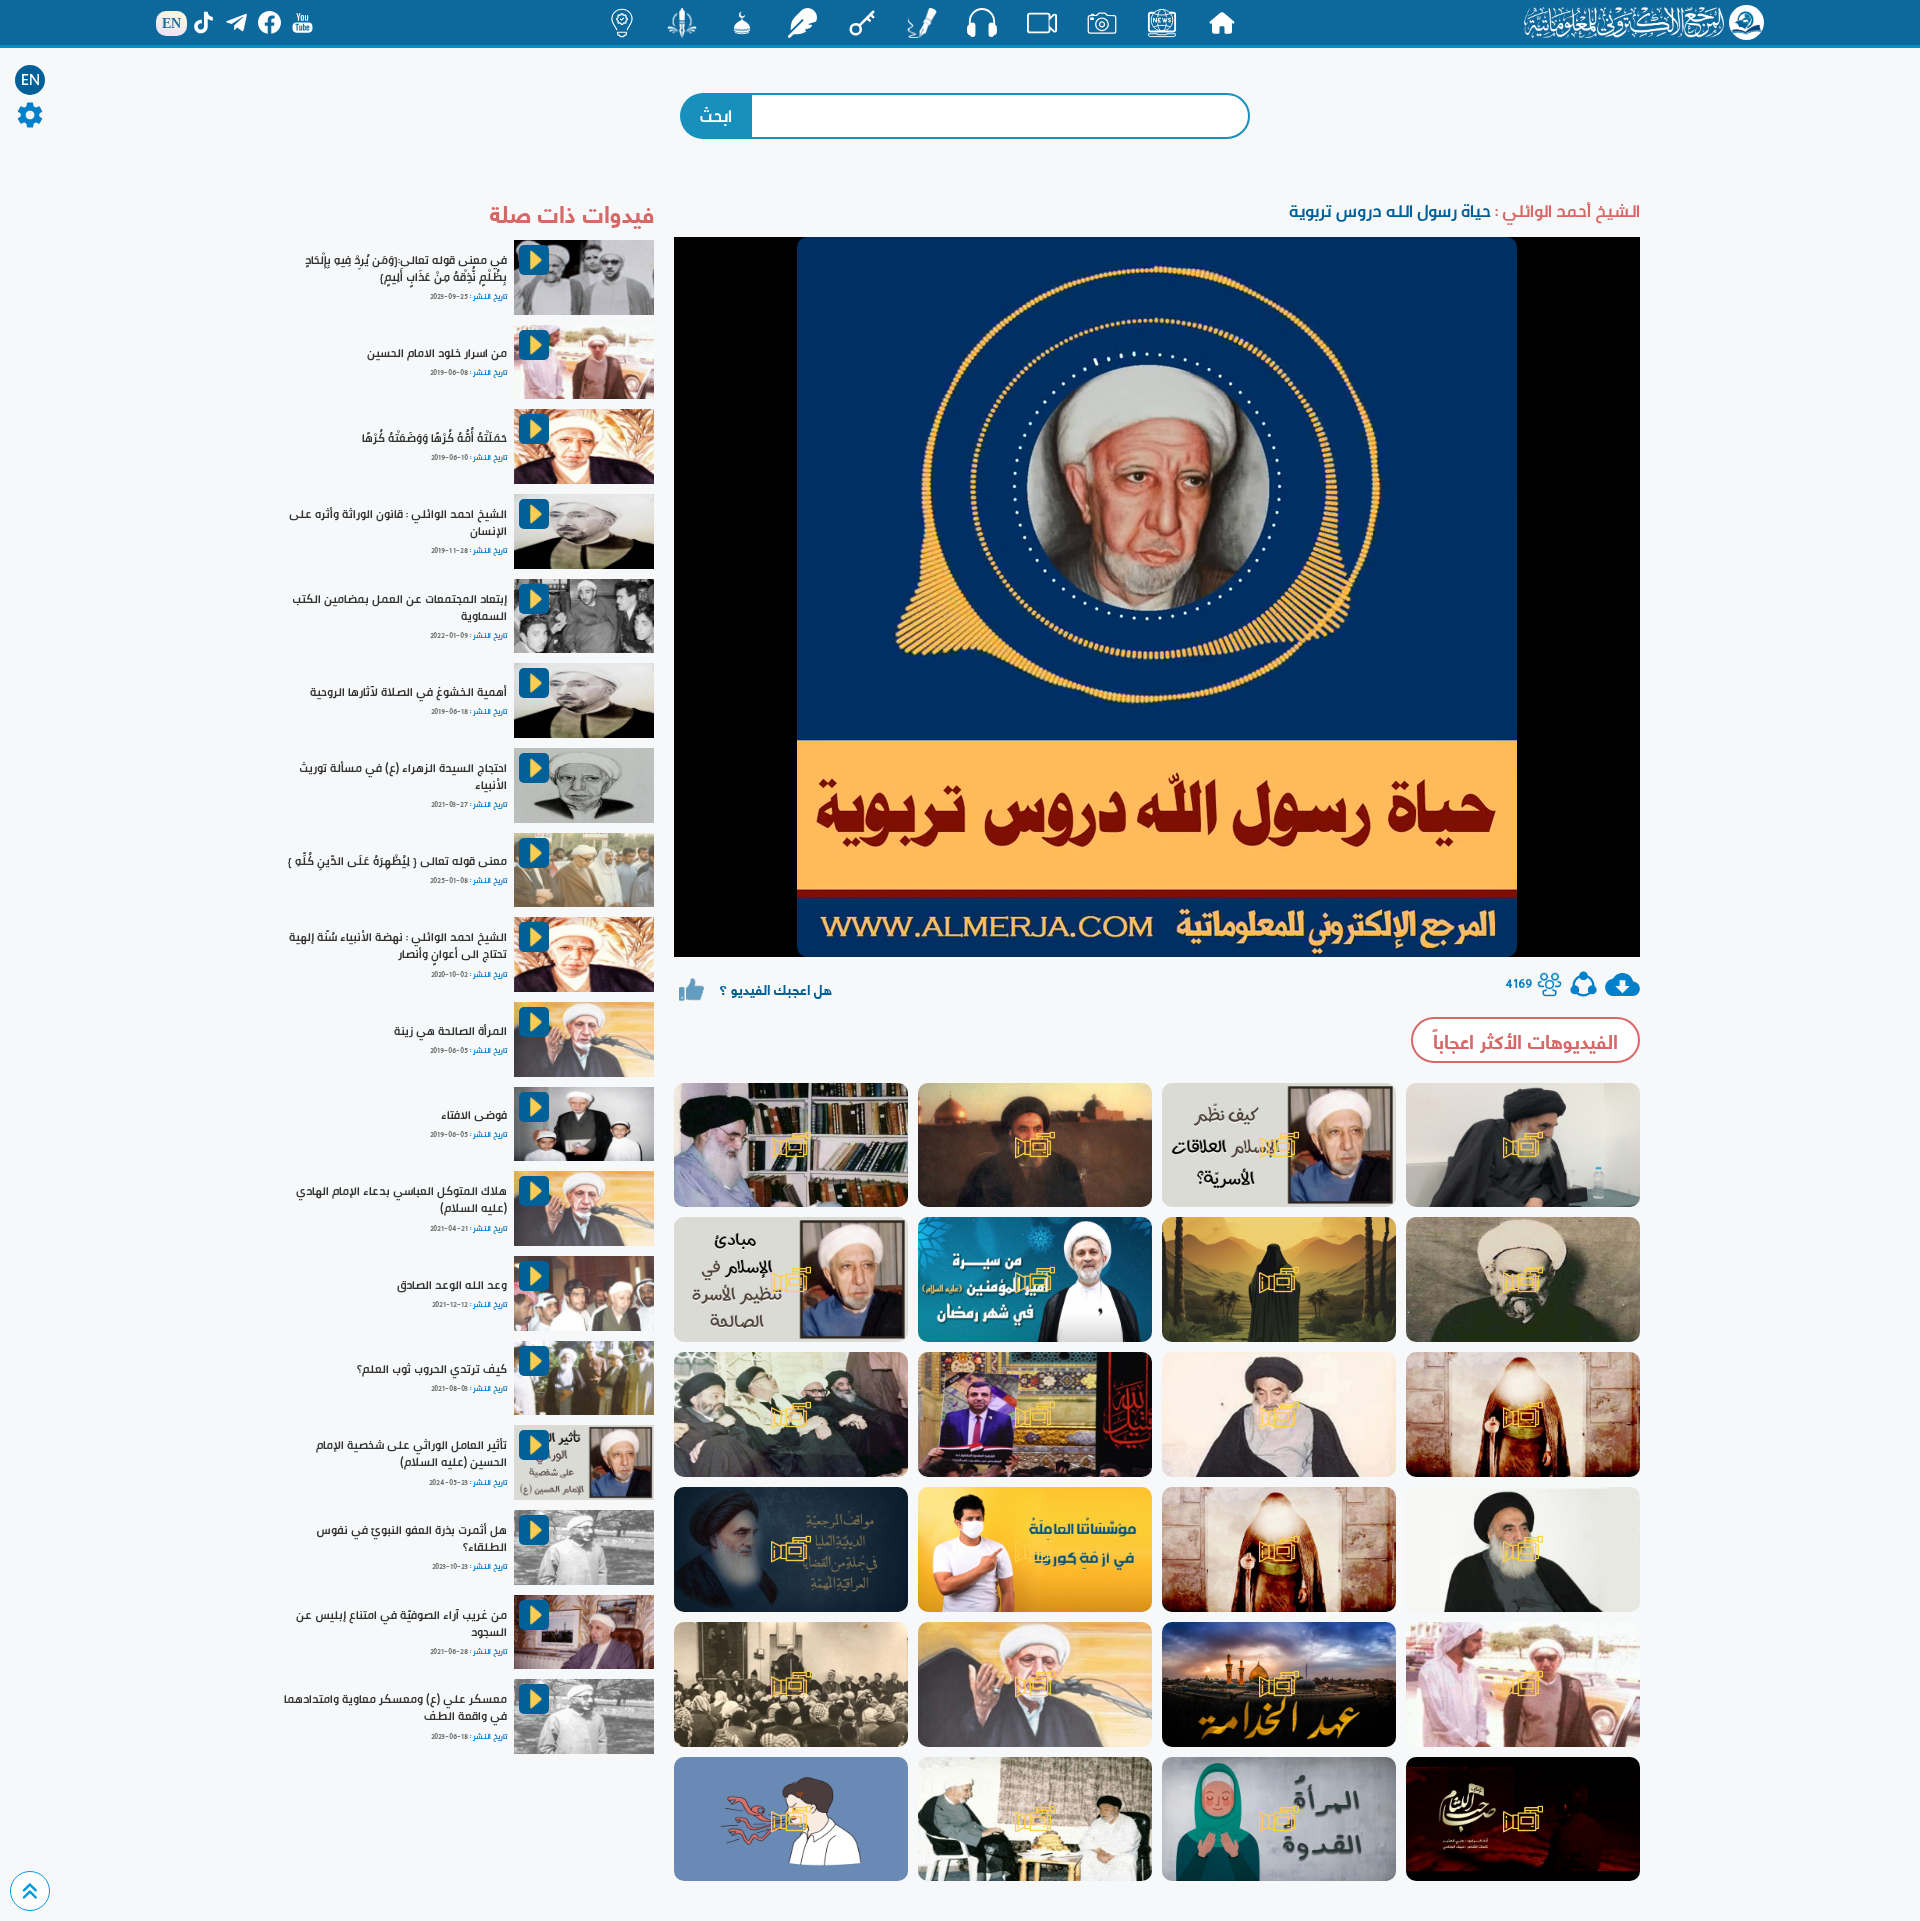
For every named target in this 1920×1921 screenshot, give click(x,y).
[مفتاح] (862, 23)
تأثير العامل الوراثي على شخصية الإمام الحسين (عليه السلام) (411, 1453)
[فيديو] (1042, 23)
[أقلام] (922, 23)
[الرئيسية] (1222, 23)
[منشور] (682, 23)
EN (30, 80)
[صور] (1102, 23)
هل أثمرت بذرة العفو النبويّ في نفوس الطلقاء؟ (411, 1538)
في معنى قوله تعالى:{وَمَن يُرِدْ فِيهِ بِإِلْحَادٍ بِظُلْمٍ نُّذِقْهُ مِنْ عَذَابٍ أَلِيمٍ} (406, 268)
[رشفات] (802, 23)
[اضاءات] (622, 23)
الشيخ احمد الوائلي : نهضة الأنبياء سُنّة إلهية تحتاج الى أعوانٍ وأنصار (398, 945)
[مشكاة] (742, 23)
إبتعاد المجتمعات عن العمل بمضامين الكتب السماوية (399, 607)
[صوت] (982, 22)
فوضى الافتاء (474, 1115)
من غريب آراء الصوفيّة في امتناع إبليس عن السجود (401, 1623)
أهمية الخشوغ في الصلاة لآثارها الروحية (408, 692)
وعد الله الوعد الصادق (452, 1285)
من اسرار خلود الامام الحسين (437, 353)
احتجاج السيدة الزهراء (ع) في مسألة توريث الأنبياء (403, 776)
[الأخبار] (1162, 23)
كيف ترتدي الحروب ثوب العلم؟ (432, 1369)
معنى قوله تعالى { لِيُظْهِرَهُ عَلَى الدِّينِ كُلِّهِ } (397, 861)
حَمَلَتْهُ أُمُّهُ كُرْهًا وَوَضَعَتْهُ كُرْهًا (434, 438)
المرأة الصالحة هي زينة (450, 1031)
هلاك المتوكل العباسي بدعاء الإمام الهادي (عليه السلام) (401, 1199)
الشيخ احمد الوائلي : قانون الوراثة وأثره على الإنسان (398, 522)
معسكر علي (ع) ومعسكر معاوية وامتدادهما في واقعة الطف (395, 1707)
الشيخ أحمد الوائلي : (1565, 210)
